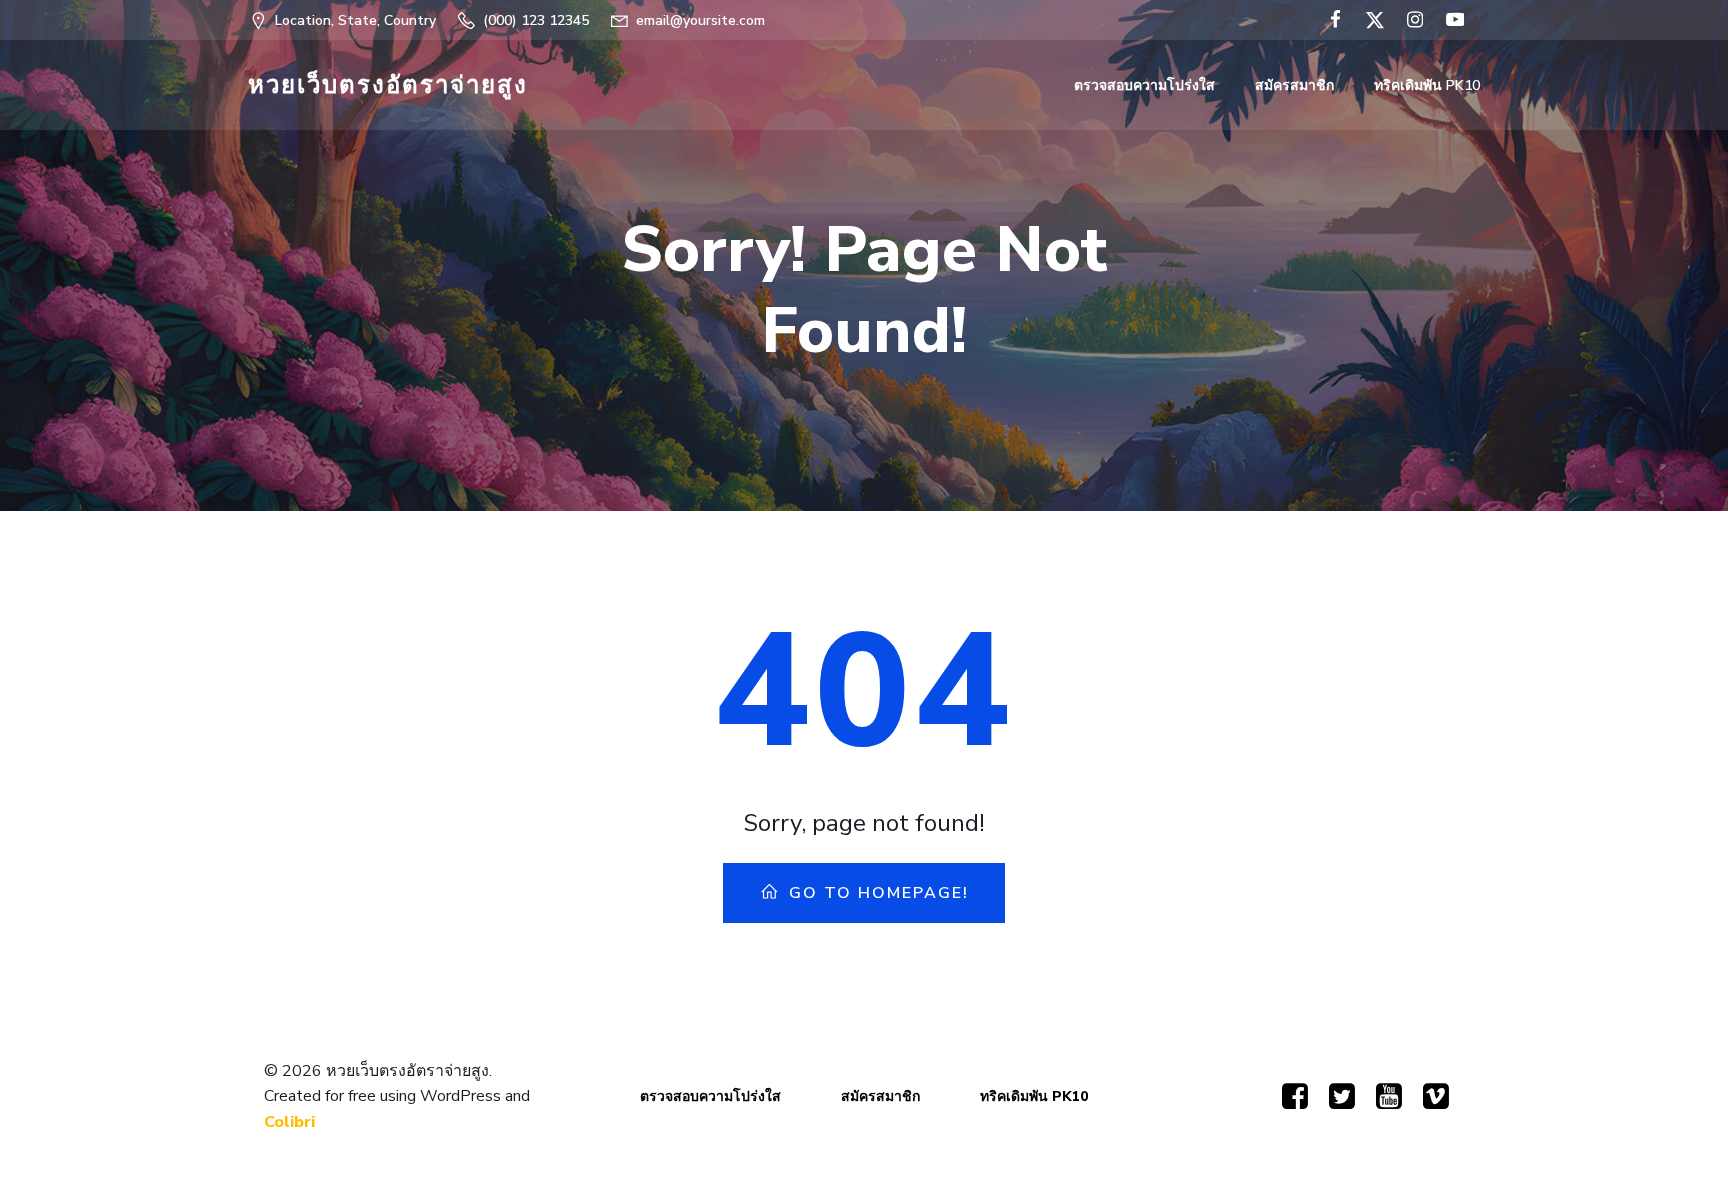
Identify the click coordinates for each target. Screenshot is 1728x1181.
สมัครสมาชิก (1294, 85)
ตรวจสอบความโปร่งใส (1144, 85)
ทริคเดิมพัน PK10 (1427, 85)
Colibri (289, 1122)
